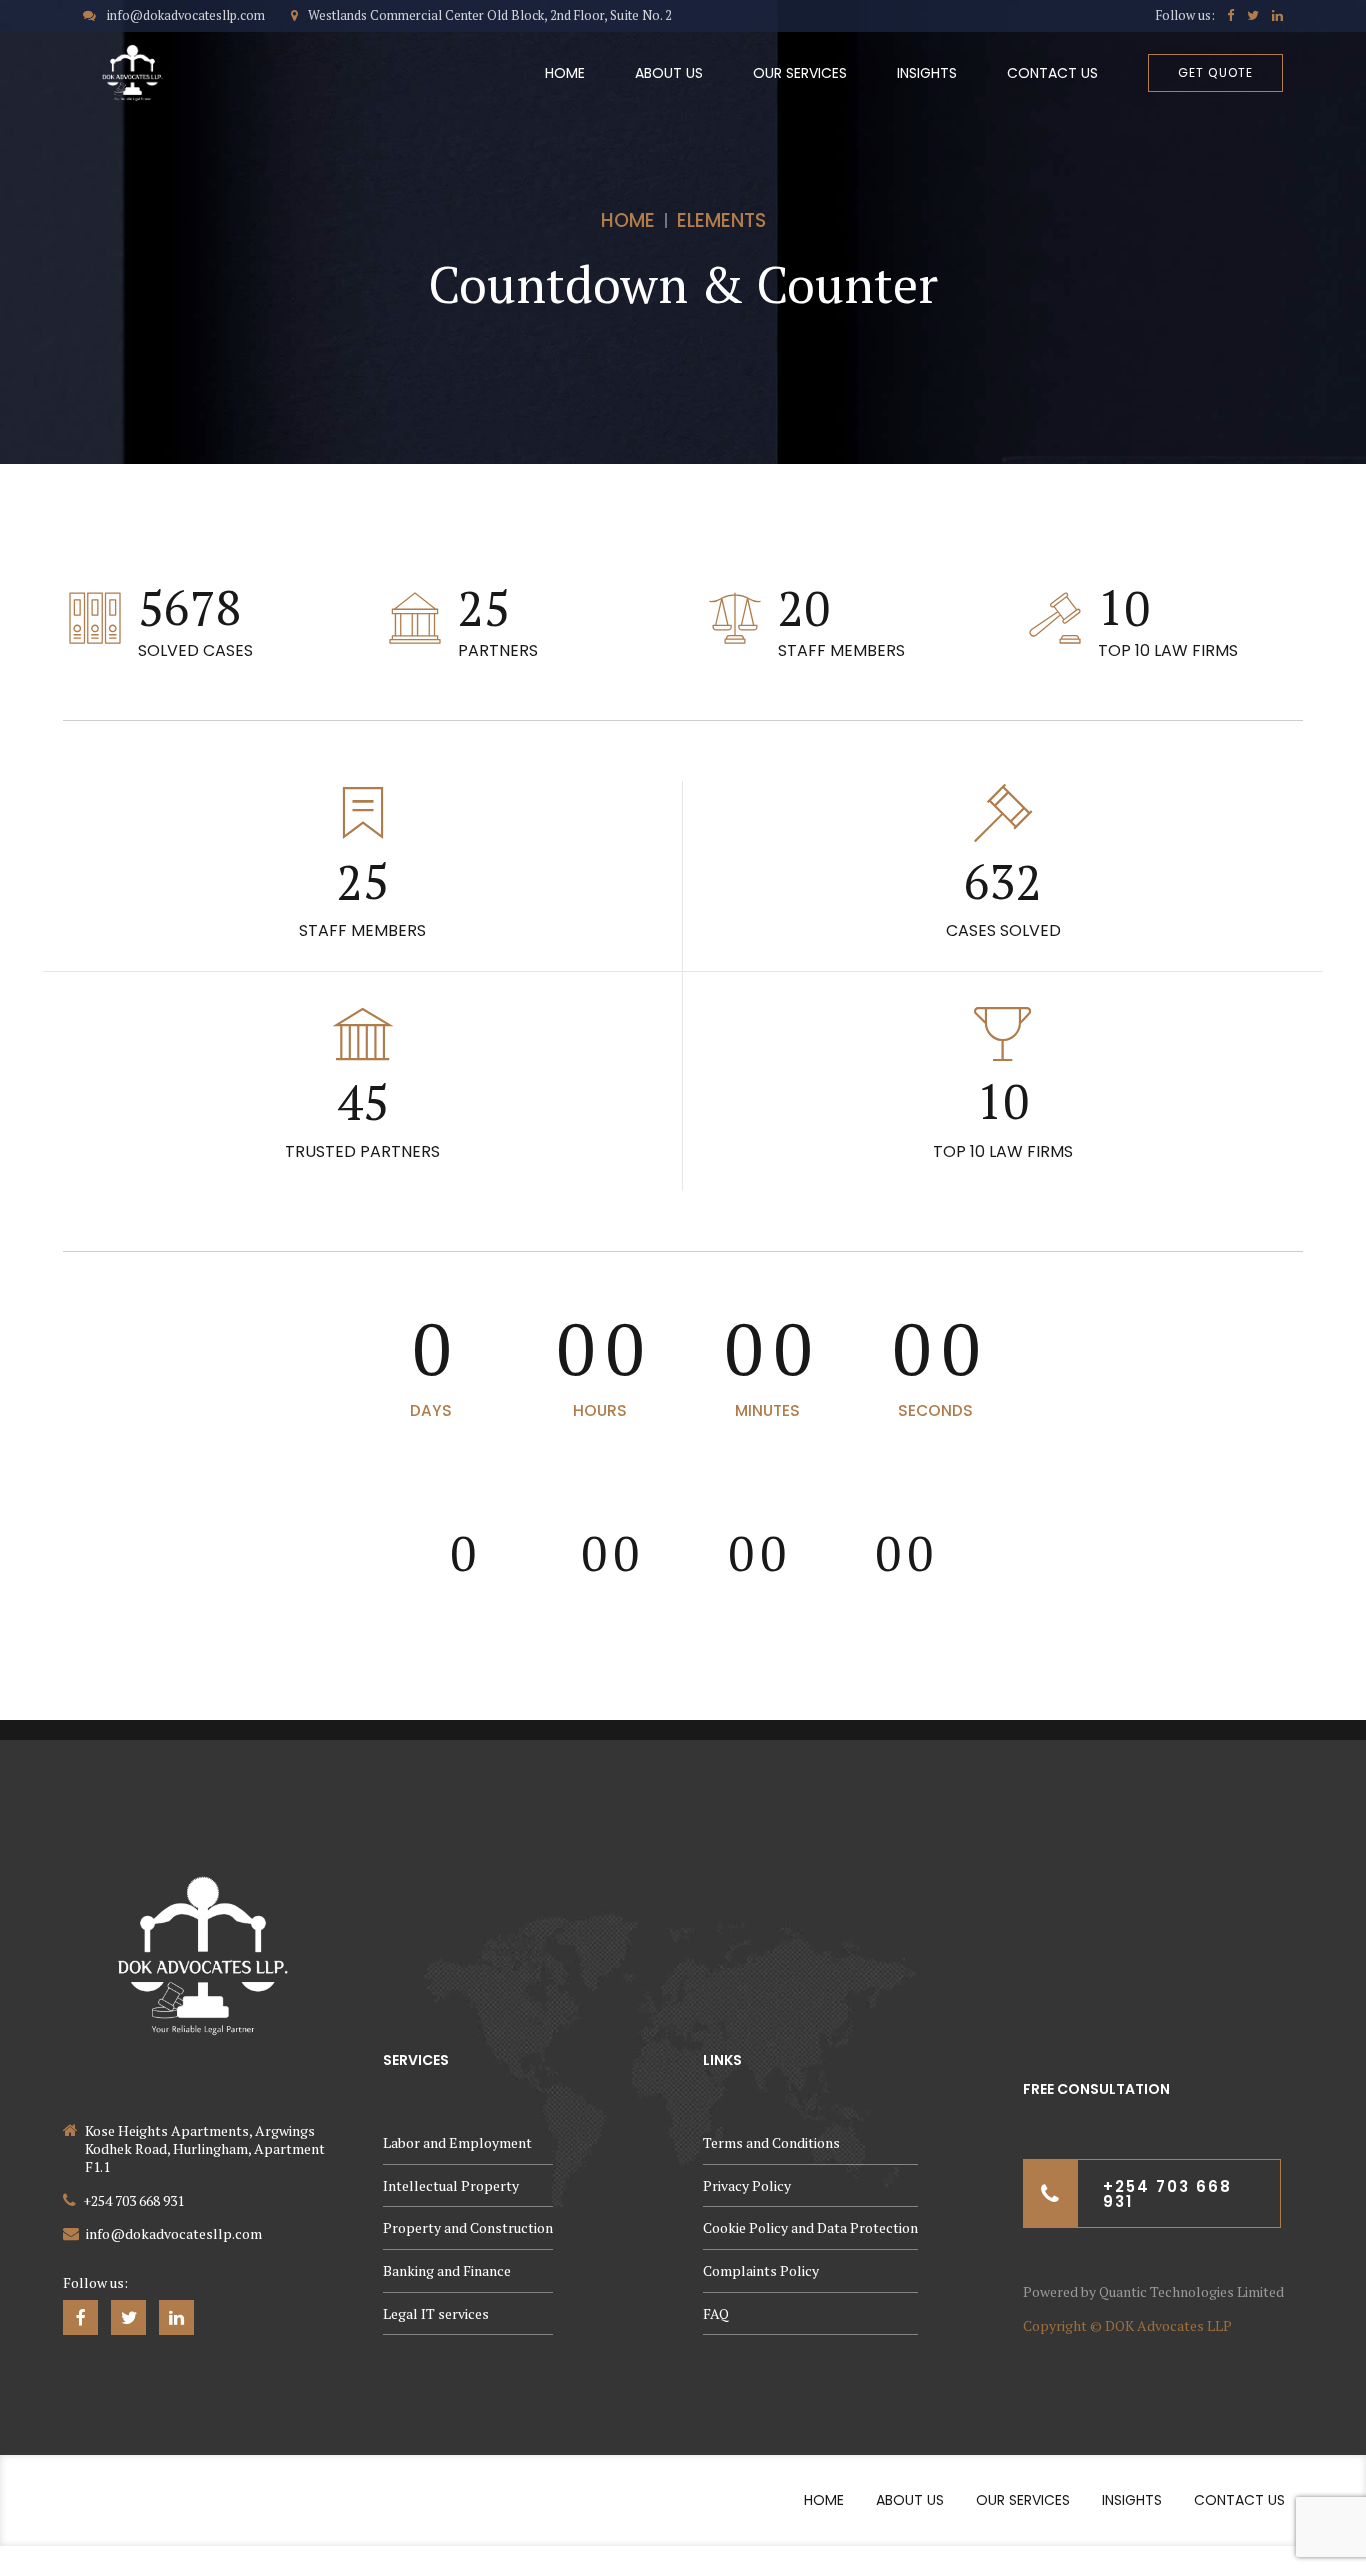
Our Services (800, 73)
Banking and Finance (447, 2270)
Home (565, 73)
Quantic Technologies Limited (1191, 2291)
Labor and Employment (457, 2142)
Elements (721, 220)
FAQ (716, 2313)
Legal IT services (436, 2313)
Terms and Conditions (771, 2142)
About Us (669, 73)
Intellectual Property (451, 2185)
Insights (927, 73)
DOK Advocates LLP (1168, 2325)
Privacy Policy (747, 2185)
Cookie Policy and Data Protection (810, 2227)
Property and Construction (468, 2227)
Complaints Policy (761, 2270)
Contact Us (1052, 73)
